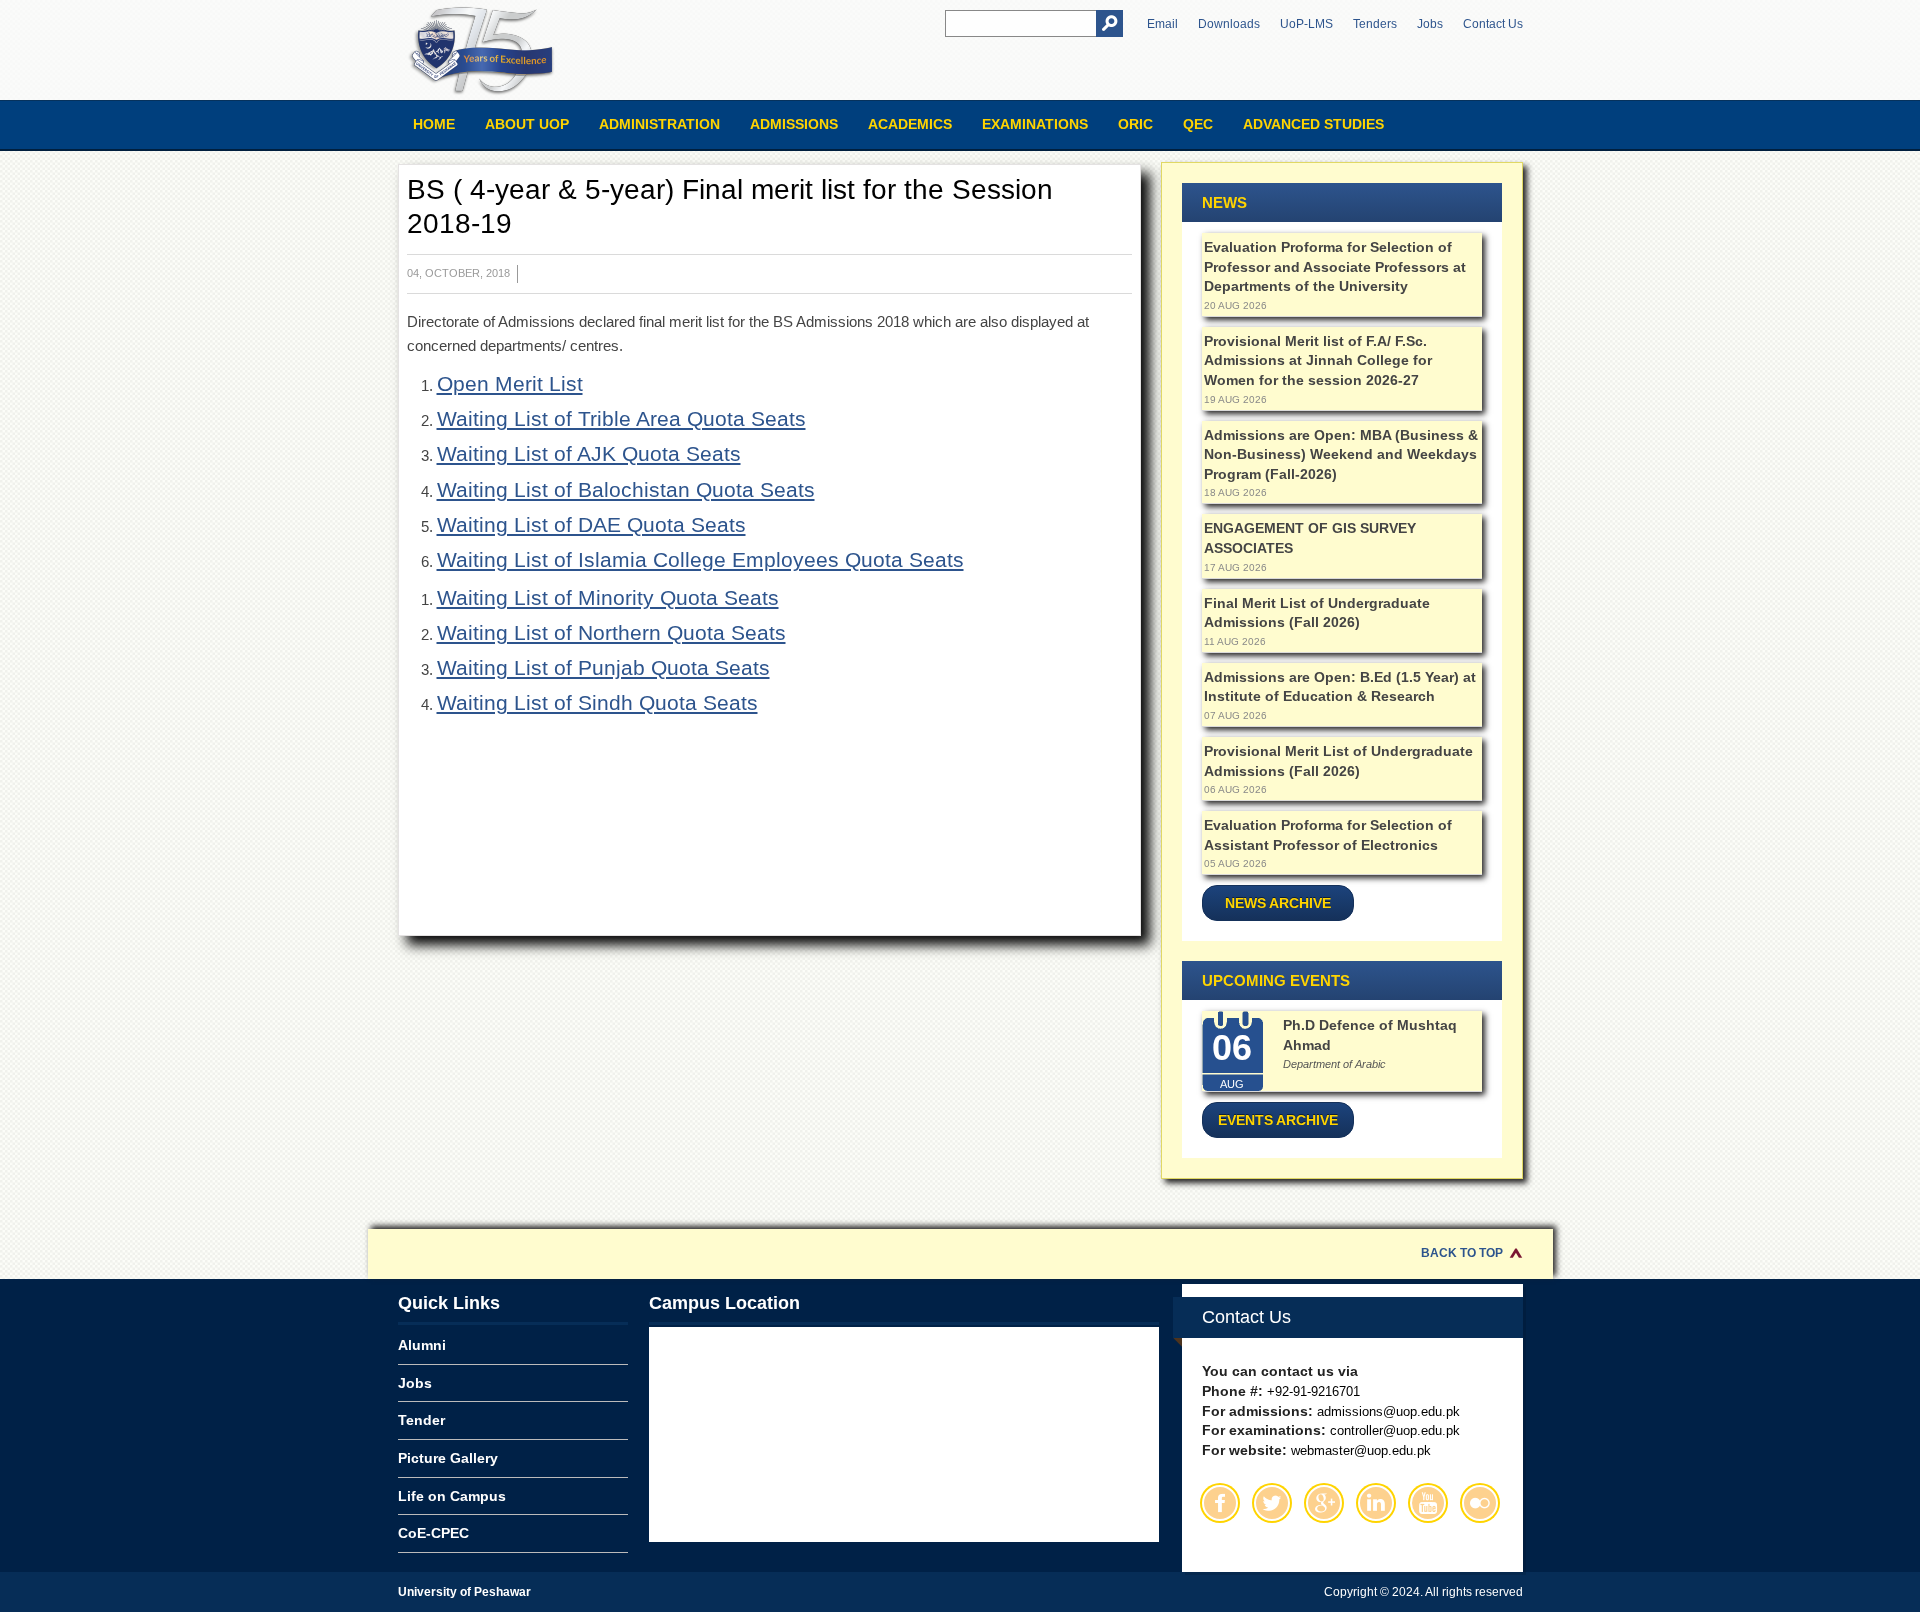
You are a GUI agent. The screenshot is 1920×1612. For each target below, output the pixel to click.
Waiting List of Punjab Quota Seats (603, 667)
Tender (421, 1420)
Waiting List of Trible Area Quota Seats (621, 418)
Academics (910, 124)
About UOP (527, 124)
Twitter (1272, 1503)
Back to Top (1462, 1253)
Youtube (1428, 1503)
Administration (659, 124)
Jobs (1430, 24)
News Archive (1278, 903)
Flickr (1480, 1503)
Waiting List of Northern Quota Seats (611, 632)
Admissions (794, 124)
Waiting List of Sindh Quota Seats (597, 702)
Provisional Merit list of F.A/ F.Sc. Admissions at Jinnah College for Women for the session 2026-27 (1318, 360)
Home (434, 124)
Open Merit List (510, 383)
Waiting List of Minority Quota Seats (608, 597)
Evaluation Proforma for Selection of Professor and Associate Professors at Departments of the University (1335, 266)
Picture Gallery (448, 1458)
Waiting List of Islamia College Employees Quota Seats (700, 559)
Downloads (1229, 24)
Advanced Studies (1313, 124)
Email (1162, 24)
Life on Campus (452, 1496)
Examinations (1035, 124)
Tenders (1375, 24)
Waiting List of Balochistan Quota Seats (626, 489)
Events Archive (1278, 1120)
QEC (1198, 124)
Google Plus (1324, 1503)
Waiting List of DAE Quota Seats (591, 524)
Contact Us (1493, 24)
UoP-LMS (1306, 24)
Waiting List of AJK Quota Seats (589, 453)
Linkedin (1376, 1503)
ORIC (1135, 124)
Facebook (1220, 1503)
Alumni (422, 1345)
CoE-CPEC (433, 1533)
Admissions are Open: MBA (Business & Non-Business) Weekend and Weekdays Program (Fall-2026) (1341, 454)
